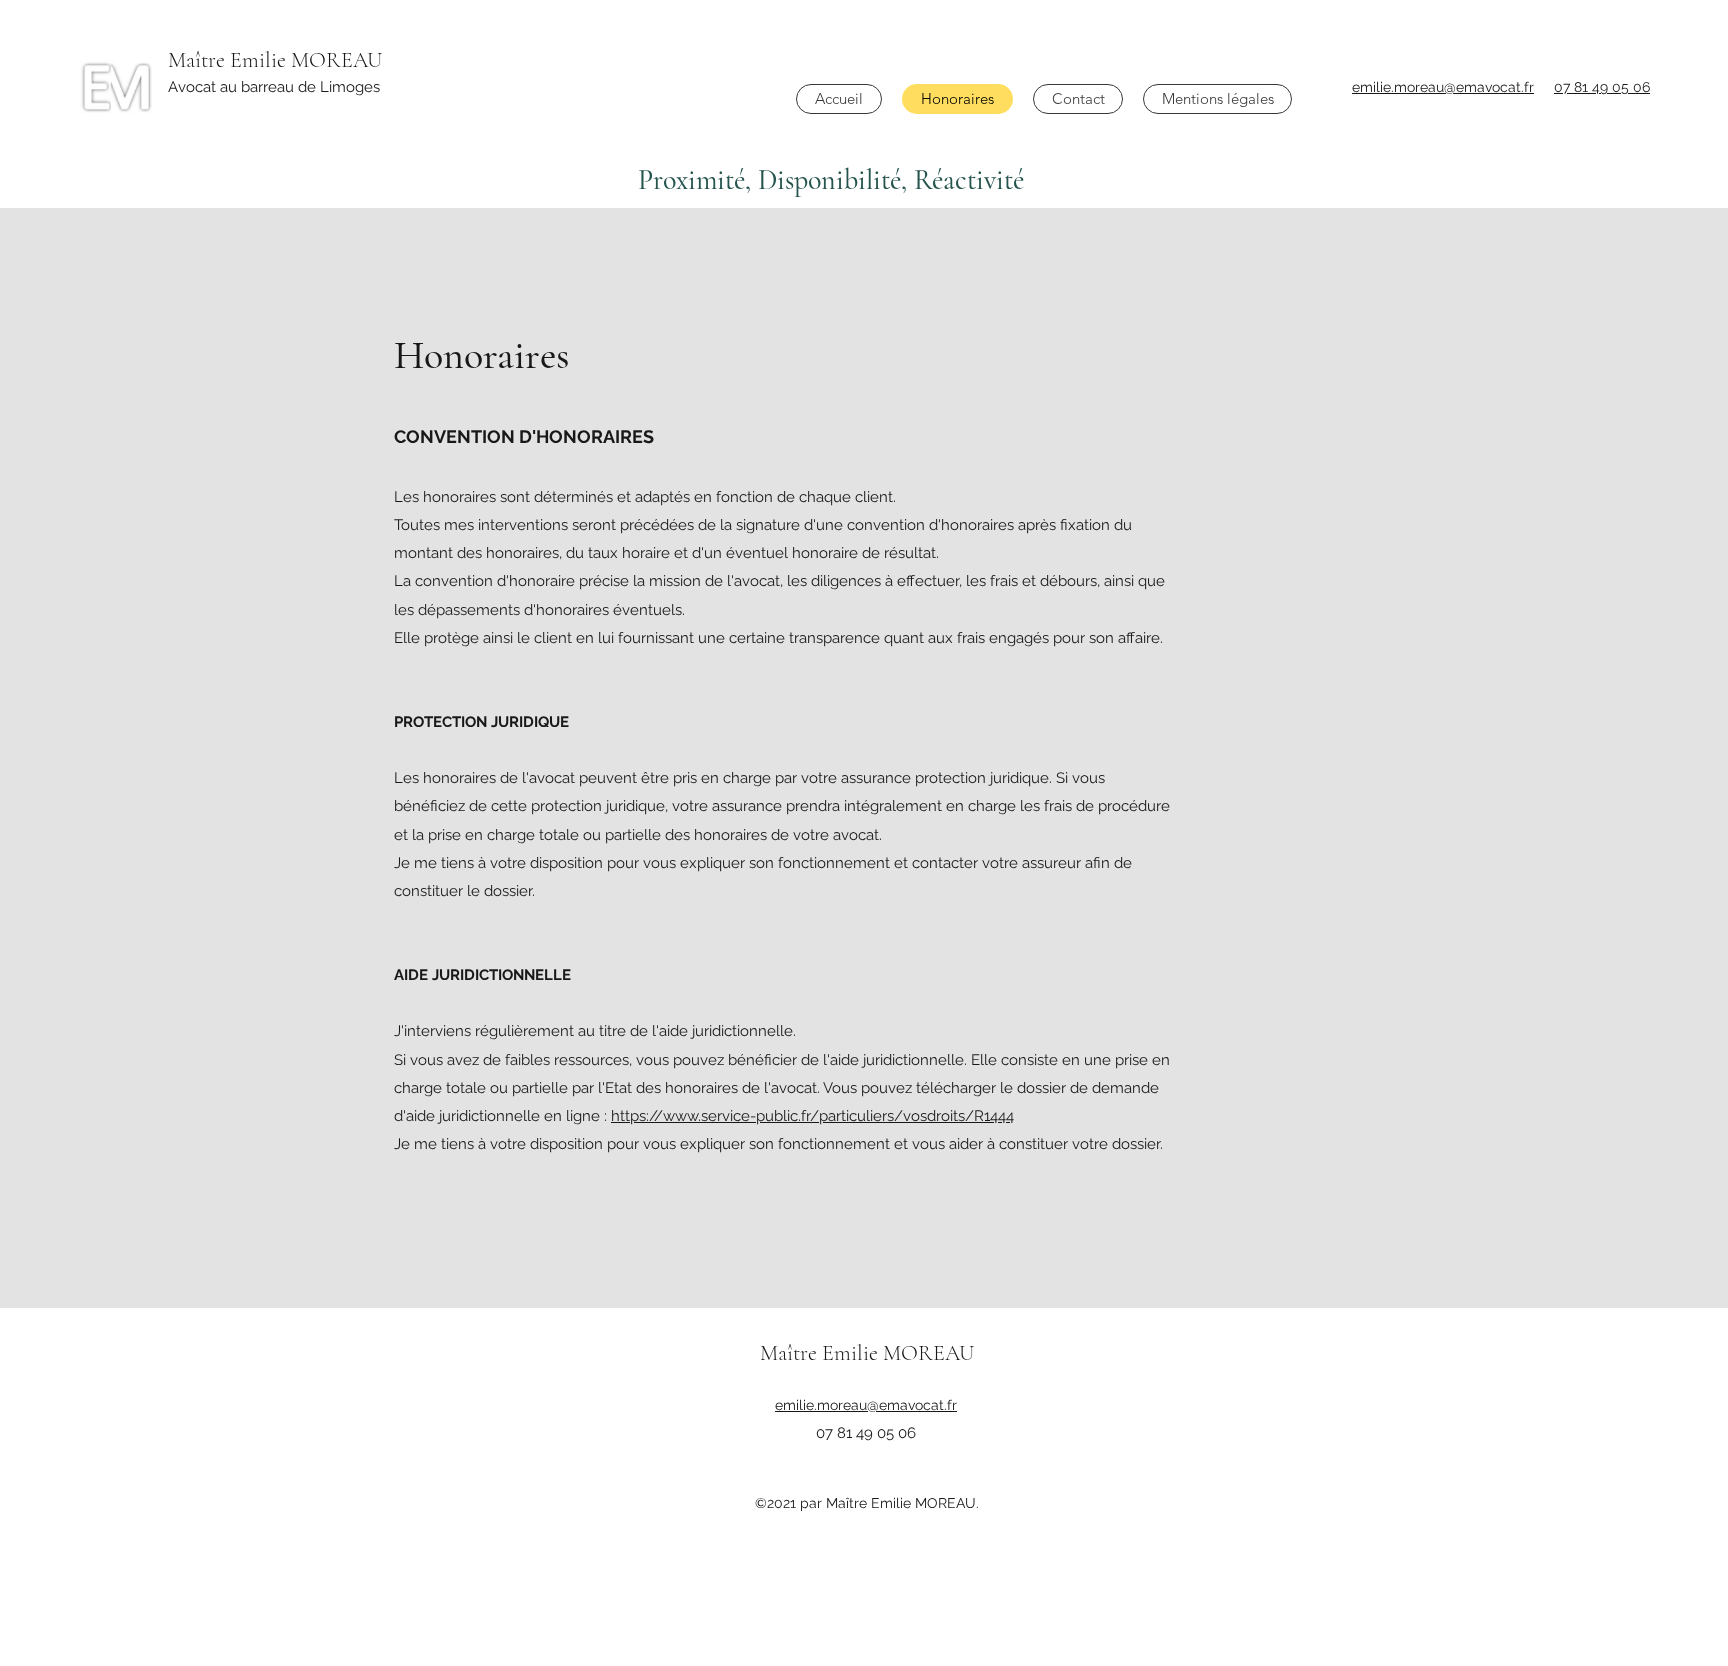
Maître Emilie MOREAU (275, 60)
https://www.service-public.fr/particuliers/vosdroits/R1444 (812, 1116)
